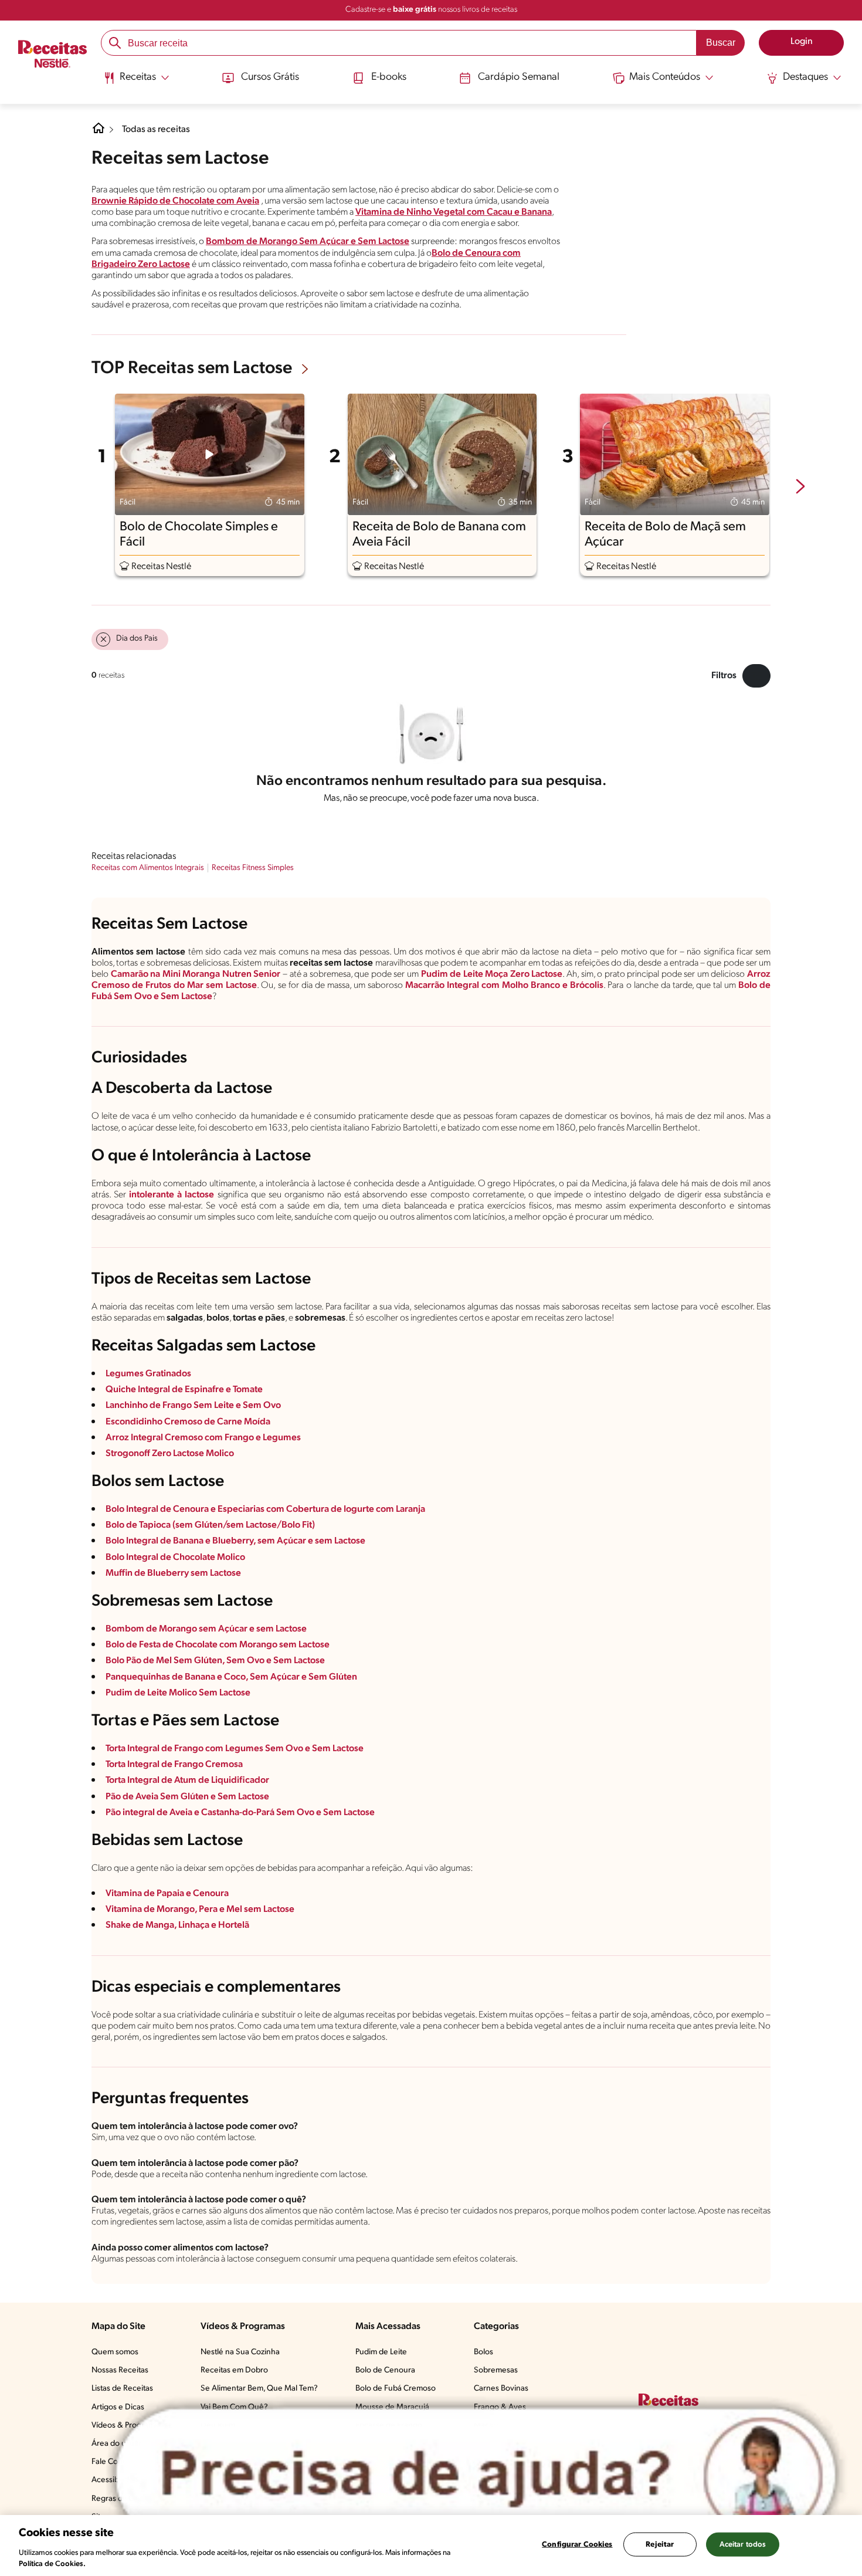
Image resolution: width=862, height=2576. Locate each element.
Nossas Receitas (120, 2370)
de (764, 986)
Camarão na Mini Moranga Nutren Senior (196, 974)
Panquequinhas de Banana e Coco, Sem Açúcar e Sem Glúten (231, 1677)
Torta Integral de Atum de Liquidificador (187, 1780)
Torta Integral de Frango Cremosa (174, 1765)
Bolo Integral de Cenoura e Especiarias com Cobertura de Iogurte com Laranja (265, 1509)
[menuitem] (136, 82)
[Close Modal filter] (756, 676)
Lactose (197, 997)
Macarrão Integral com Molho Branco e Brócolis (504, 986)
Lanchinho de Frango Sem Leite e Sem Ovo (193, 1406)
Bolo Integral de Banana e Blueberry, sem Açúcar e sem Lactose (235, 1541)
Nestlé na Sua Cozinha (240, 2352)
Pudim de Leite (381, 2352)
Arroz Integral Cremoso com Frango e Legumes (203, 1438)
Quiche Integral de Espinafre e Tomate (184, 1390)
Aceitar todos (743, 2545)
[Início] (52, 55)
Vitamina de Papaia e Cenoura (167, 1894)
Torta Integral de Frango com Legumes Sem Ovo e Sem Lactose (235, 1749)
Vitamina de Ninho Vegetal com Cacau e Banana (454, 212)
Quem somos (115, 2352)
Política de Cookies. (52, 2564)
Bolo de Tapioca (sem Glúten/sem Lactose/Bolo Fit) (210, 1525)
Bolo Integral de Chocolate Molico (175, 1558)
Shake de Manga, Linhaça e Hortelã (177, 1925)
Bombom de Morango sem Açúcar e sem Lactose (206, 1629)
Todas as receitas (156, 130)
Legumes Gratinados (148, 1374)
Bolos (483, 2352)
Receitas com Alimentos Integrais (148, 868)
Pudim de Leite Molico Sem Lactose (178, 1693)
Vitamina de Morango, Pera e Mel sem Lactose (200, 1910)
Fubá (102, 997)
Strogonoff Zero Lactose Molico (170, 1454)
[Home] (99, 133)
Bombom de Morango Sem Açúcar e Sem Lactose (308, 242)
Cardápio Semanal (519, 77)
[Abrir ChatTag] (476, 2475)
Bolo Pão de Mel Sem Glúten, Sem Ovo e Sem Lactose (215, 1661)
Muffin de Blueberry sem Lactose (173, 1573)
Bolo (748, 986)
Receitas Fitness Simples (253, 868)
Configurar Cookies (577, 2545)
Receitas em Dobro (234, 2370)
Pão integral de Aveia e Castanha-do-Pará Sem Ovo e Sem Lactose (240, 1813)
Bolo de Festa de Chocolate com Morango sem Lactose (218, 1645)
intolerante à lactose (172, 1195)
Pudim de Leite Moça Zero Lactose (492, 974)
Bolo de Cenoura (385, 2370)
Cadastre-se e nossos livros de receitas (431, 10)
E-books (389, 77)
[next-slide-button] (800, 488)
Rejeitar (660, 2545)
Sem (123, 997)
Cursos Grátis (270, 77)
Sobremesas (496, 2370)
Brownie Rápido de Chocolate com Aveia (175, 201)
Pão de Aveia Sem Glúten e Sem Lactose (187, 1797)
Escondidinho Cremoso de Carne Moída (188, 1422)
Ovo (143, 997)
